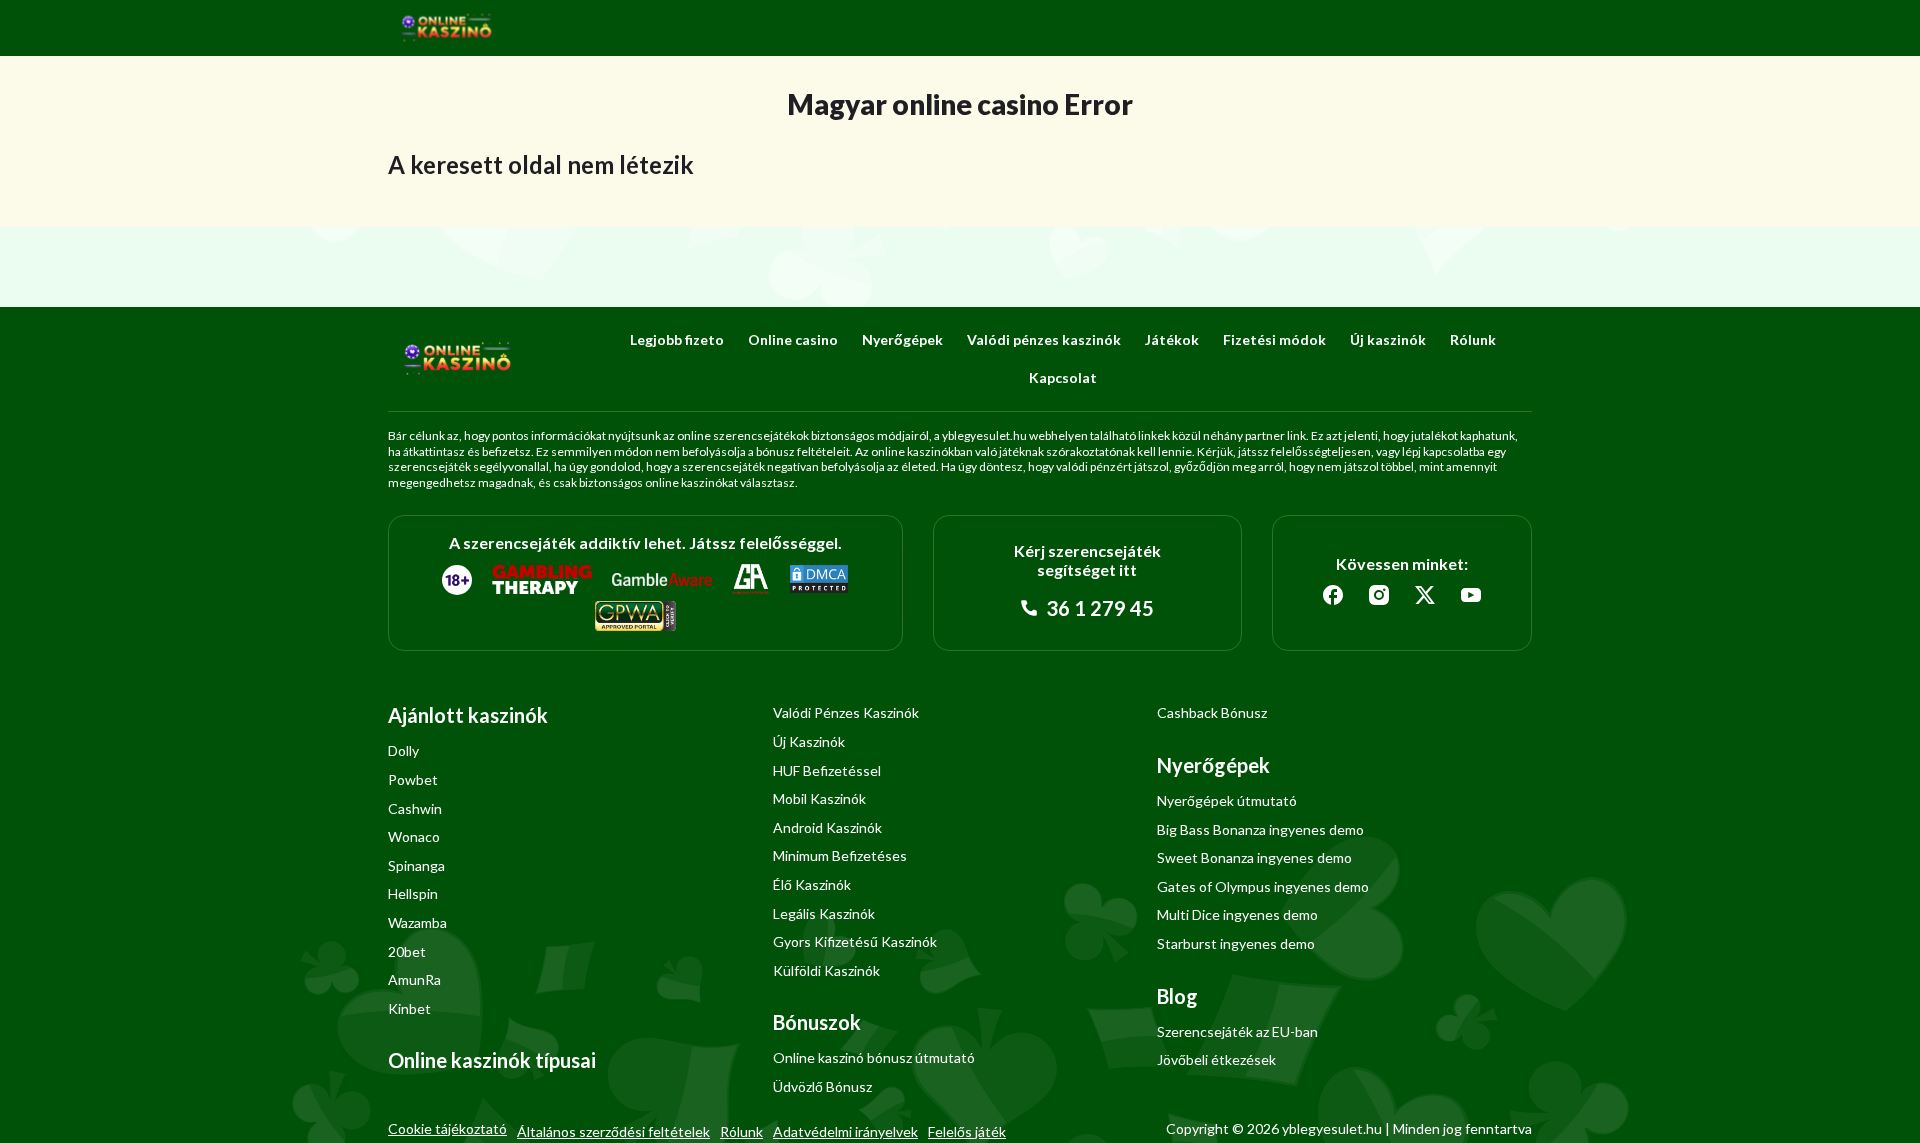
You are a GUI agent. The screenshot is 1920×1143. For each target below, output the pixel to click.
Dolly (403, 750)
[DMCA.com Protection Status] (819, 580)
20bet (407, 951)
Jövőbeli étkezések (1216, 1059)
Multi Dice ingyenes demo (1237, 914)
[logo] (447, 28)
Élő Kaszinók (812, 884)
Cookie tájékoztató (447, 1128)
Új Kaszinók (809, 741)
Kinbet (409, 1008)
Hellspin (413, 893)
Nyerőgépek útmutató (1227, 800)
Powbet (413, 779)
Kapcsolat (1063, 377)
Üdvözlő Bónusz (822, 1086)
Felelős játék (967, 1131)
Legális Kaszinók (824, 913)
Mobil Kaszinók (819, 798)
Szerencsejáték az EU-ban (1237, 1031)
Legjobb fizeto (677, 339)
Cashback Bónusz (1212, 712)
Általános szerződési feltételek (613, 1131)
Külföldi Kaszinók (826, 970)
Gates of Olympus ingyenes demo (1263, 886)
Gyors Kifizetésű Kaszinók (855, 941)
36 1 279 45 (1098, 608)
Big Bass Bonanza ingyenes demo (1260, 829)
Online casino (793, 339)
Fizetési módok (1274, 339)
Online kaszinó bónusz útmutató (874, 1057)
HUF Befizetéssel (827, 770)
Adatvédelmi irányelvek (845, 1131)
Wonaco (414, 836)
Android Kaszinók (827, 827)
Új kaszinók (1388, 339)
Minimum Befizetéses (840, 855)
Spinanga (416, 865)
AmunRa (414, 979)
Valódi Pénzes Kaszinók (846, 712)
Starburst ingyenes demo (1236, 943)
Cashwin (415, 808)
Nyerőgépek (902, 339)
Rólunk (1473, 339)
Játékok (1172, 339)
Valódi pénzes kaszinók (1044, 339)
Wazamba (417, 922)
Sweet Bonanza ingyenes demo (1254, 857)
